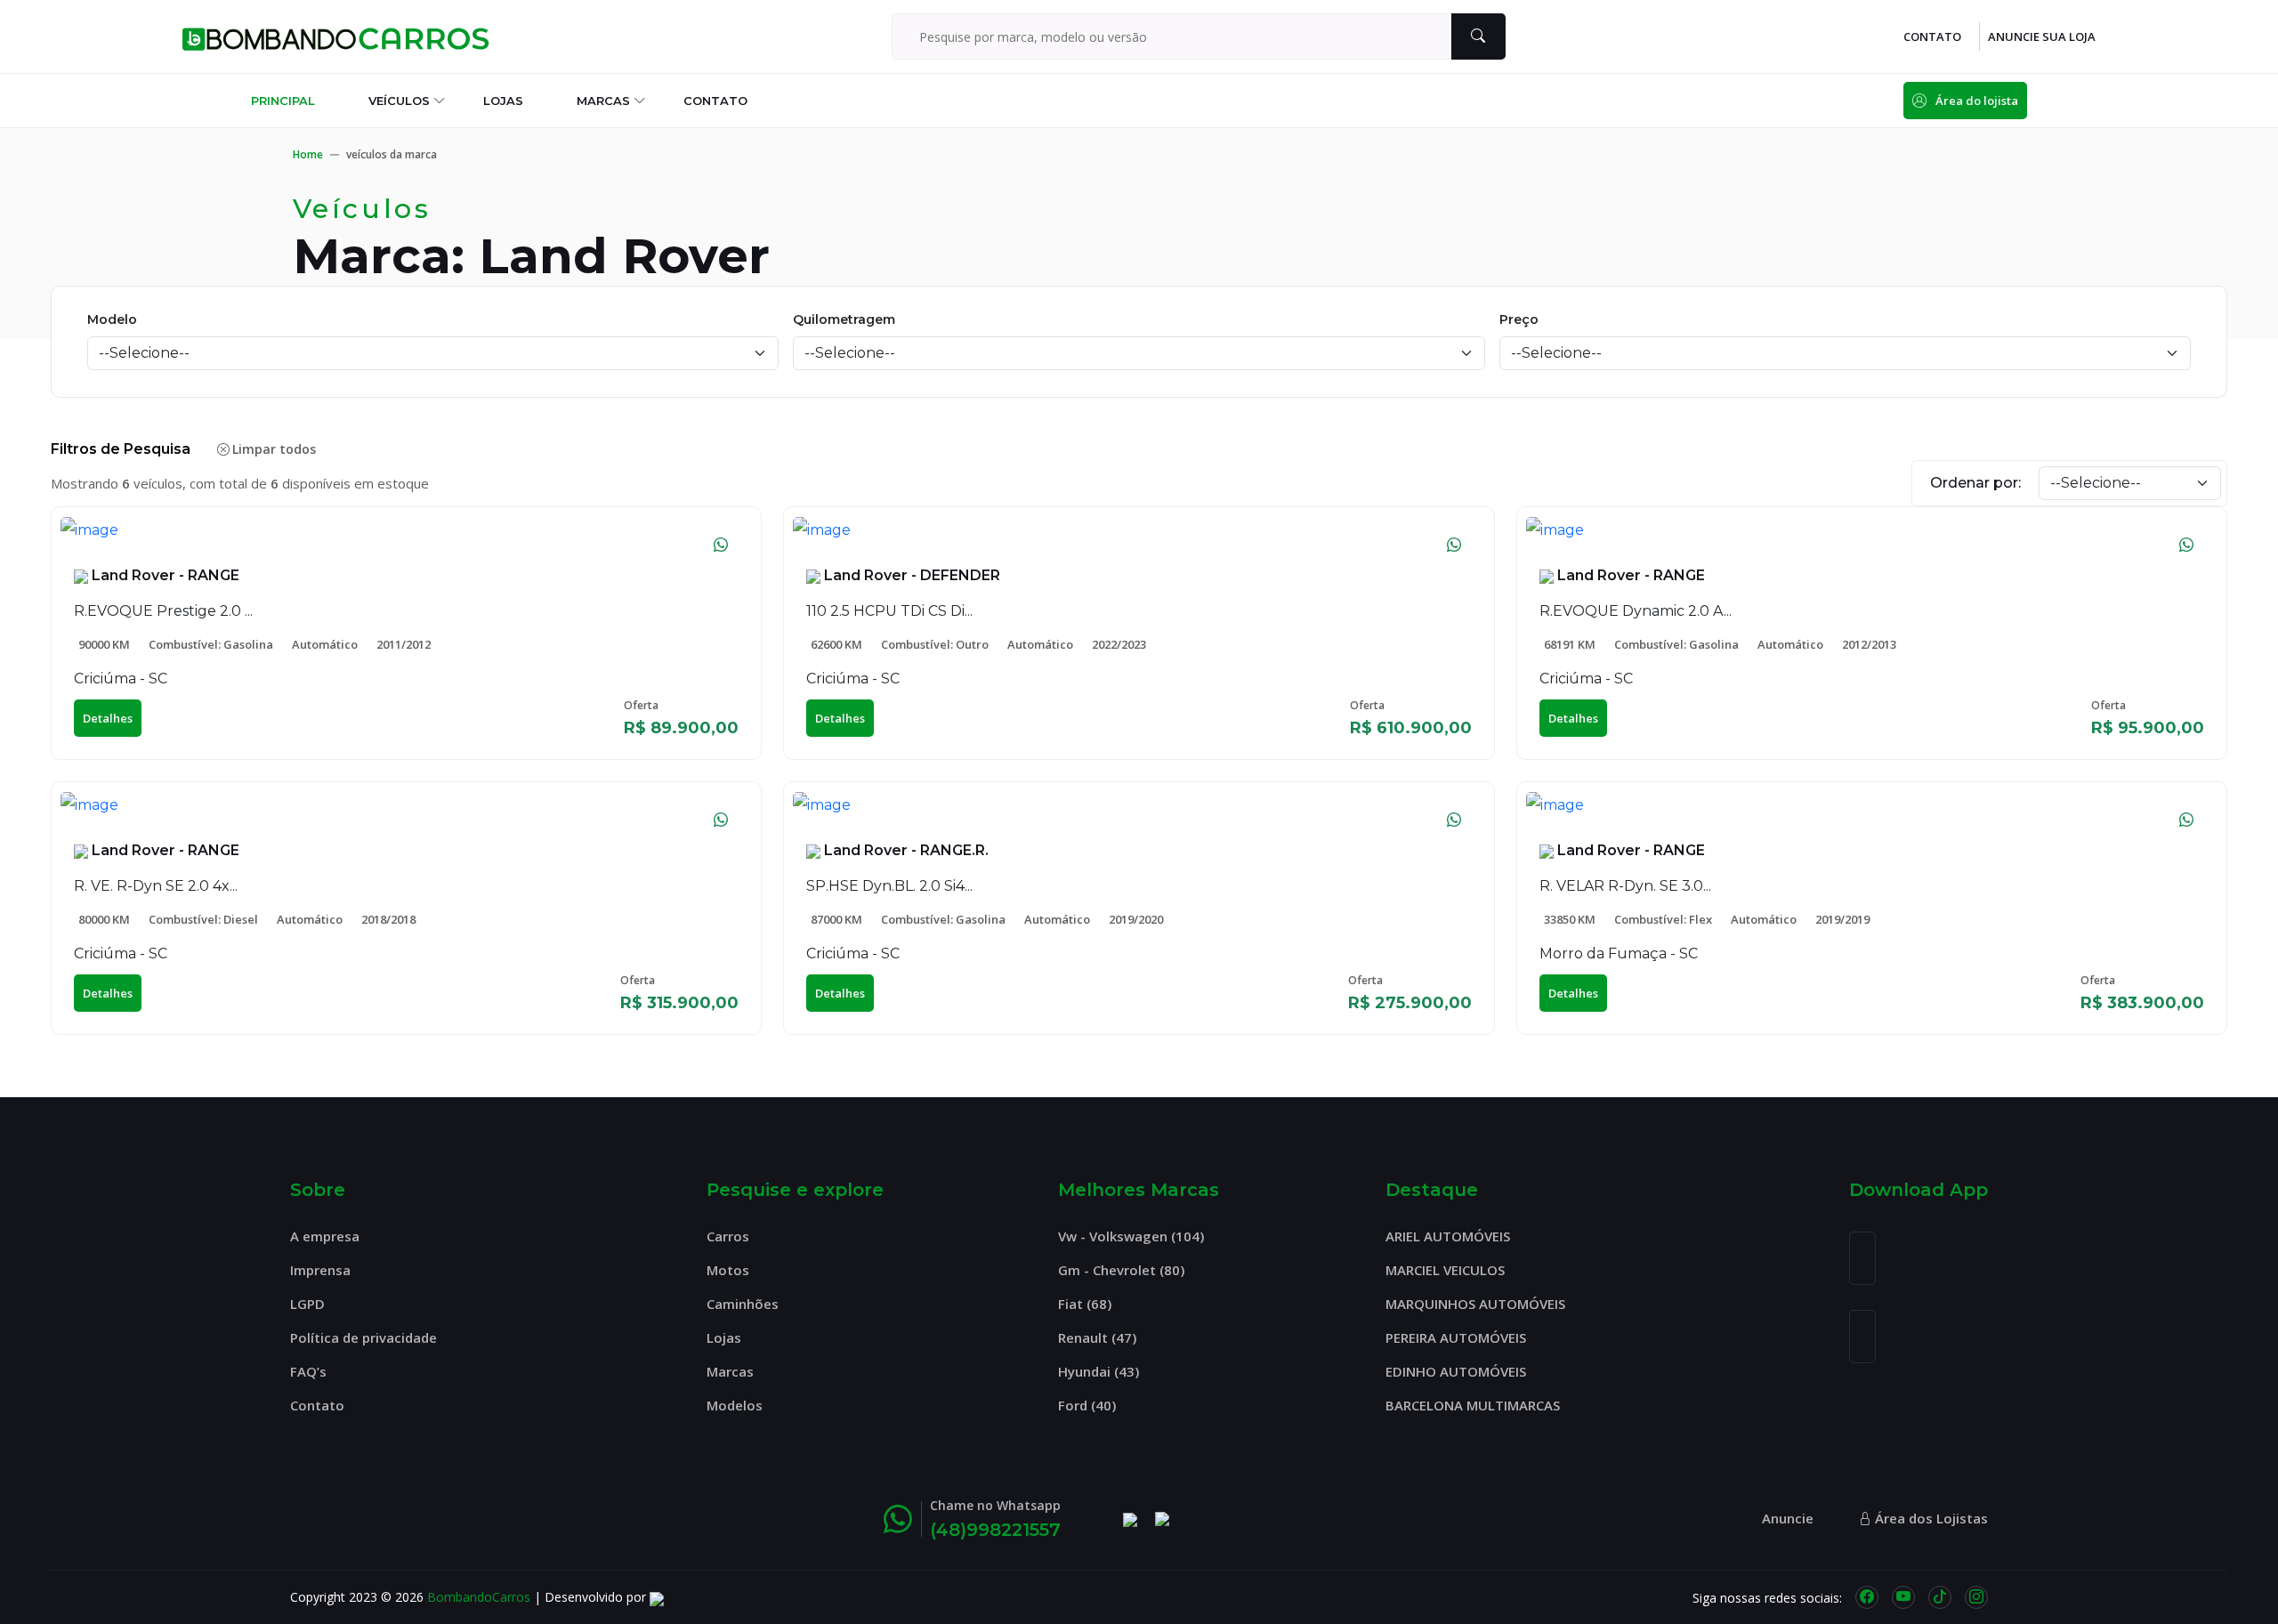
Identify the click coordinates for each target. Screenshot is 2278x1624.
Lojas (503, 101)
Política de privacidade (364, 1337)
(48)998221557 (995, 1530)
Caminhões (743, 1304)
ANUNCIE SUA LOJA (2042, 37)
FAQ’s (308, 1371)
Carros (728, 1236)
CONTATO (1932, 37)
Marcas (603, 101)
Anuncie (1788, 1518)
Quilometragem (844, 319)
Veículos (399, 101)
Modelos (735, 1405)
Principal (283, 101)
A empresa (325, 1236)
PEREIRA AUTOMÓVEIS (1456, 1337)
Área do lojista (1977, 101)
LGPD (307, 1304)
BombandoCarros (479, 1597)
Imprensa (320, 1270)
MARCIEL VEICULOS (1445, 1270)
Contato (715, 101)
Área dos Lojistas (1930, 1518)
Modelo (112, 319)
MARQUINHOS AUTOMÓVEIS (1475, 1304)
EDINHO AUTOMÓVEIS (1456, 1371)
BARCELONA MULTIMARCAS (1473, 1405)
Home (308, 154)
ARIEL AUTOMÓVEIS (1448, 1236)
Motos (728, 1270)
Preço (1519, 319)
